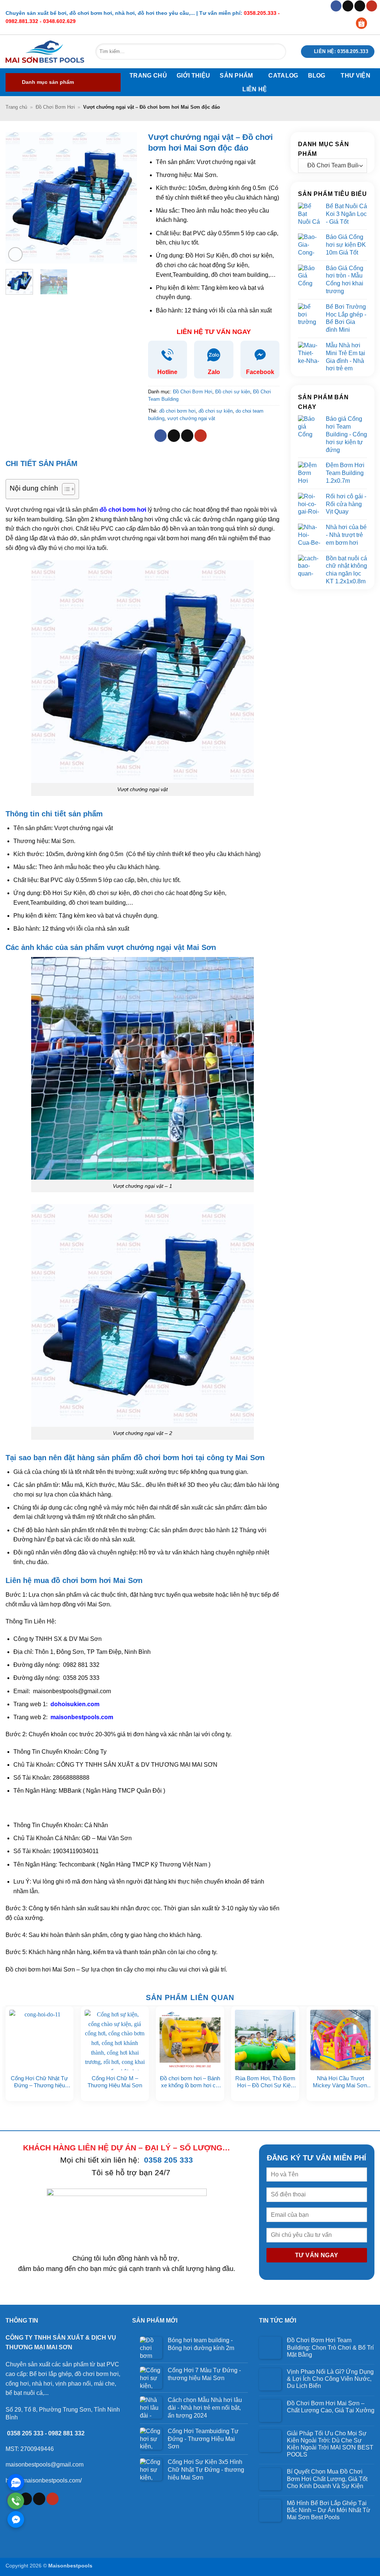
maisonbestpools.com (81, 1717)
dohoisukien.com (74, 1704)
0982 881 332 (66, 2433)
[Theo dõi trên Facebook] (336, 6)
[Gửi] (277, 52)
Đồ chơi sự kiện (233, 392)
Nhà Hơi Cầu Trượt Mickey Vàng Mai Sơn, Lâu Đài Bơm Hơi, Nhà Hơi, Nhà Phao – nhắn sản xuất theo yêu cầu (341, 2082)
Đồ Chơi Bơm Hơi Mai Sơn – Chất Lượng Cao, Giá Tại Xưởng (331, 2407)
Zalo (214, 372)
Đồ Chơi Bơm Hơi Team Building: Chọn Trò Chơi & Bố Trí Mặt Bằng (330, 2347)
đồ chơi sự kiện (216, 411)
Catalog (283, 76)
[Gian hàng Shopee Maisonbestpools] (364, 23)
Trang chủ (148, 76)
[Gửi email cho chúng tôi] (360, 6)
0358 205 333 (168, 2160)
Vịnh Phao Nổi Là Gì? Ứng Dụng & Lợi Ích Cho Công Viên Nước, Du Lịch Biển (330, 2379)
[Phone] (16, 2501)
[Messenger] (16, 2519)
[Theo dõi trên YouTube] (372, 6)
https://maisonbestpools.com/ (44, 2480)
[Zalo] (16, 2482)
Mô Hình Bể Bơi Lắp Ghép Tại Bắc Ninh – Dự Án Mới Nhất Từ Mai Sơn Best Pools (329, 2510)
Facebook (260, 372)
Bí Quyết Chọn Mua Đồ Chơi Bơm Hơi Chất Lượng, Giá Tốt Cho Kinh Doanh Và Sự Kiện (327, 2479)
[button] (63, 82)
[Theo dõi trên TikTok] (348, 6)
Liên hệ (255, 89)
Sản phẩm (236, 76)
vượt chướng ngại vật (191, 418)
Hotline (167, 372)
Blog (317, 76)
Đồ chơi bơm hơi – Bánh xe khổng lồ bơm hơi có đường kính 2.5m (190, 2082)
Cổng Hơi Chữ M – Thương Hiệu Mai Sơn (115, 2082)
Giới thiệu (193, 76)
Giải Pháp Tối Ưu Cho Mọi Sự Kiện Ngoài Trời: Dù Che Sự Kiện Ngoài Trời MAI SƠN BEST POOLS (330, 2444)
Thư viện (356, 76)
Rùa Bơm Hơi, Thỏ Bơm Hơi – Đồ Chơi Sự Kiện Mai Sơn (265, 2082)
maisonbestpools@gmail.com (45, 2464)
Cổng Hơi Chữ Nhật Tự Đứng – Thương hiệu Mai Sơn (39, 2082)
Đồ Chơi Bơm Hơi (55, 107)
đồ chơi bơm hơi (177, 411)
